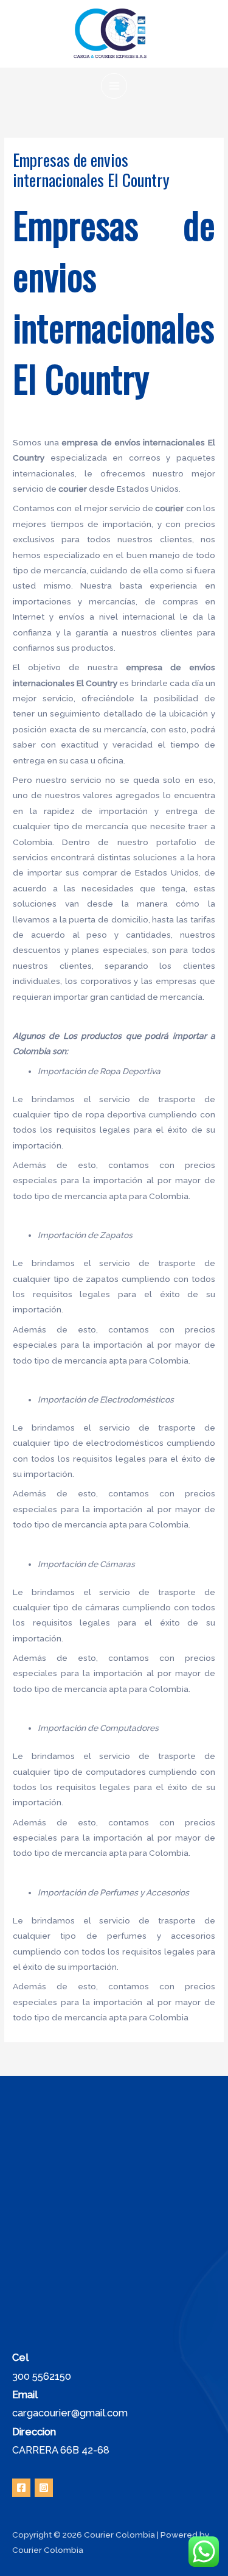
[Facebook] (21, 2488)
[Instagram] (44, 2488)
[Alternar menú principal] (114, 86)
